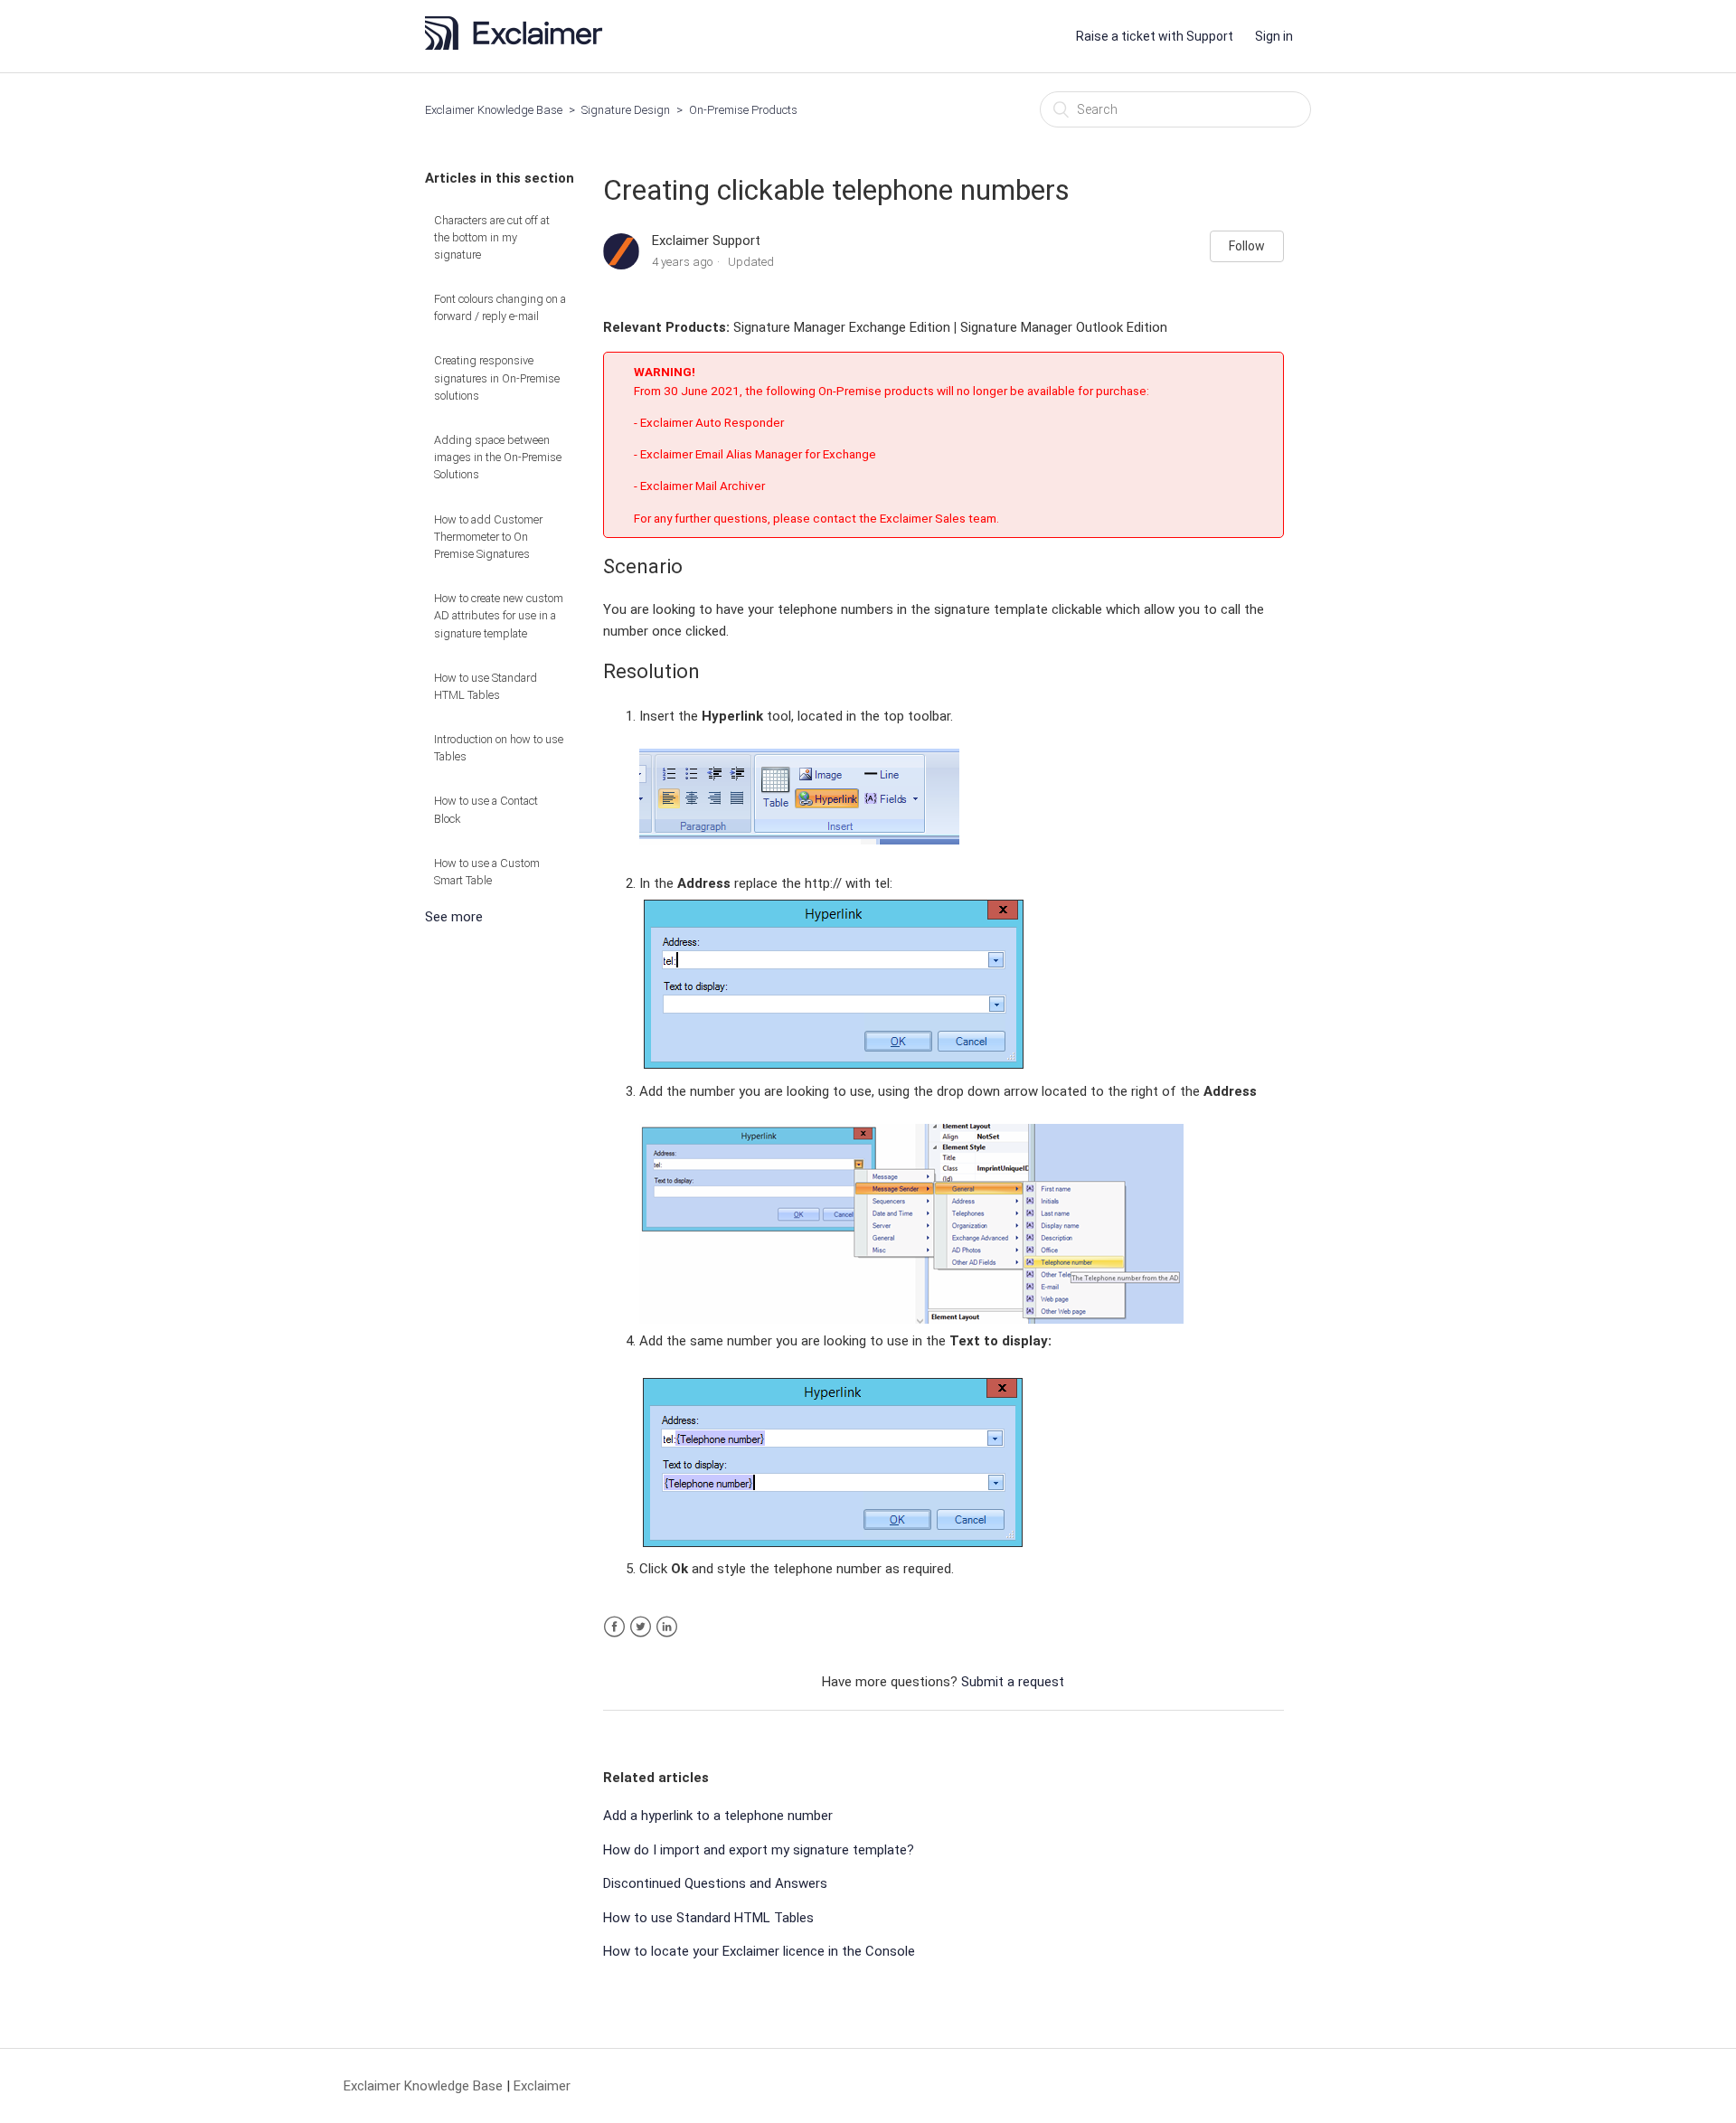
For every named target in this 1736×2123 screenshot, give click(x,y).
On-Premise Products (743, 110)
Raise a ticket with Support (1155, 36)
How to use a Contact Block (486, 809)
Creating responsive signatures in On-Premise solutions (497, 377)
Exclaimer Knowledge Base (494, 110)
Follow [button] (1247, 246)
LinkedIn (667, 1627)
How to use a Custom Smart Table (487, 872)
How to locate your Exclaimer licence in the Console (759, 1951)
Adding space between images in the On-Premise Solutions (498, 457)
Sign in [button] (1274, 36)
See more (454, 917)
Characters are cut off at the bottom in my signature (492, 237)
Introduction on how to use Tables (499, 748)
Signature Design (626, 110)
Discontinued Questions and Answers (715, 1883)
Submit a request (1013, 1682)
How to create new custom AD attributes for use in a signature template (499, 615)
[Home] (519, 45)
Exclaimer (542, 2086)
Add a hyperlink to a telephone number (718, 1816)
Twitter (641, 1627)
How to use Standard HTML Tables (486, 686)
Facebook (614, 1627)
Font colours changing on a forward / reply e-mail (500, 307)
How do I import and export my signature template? (759, 1850)
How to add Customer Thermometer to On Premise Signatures (488, 537)
